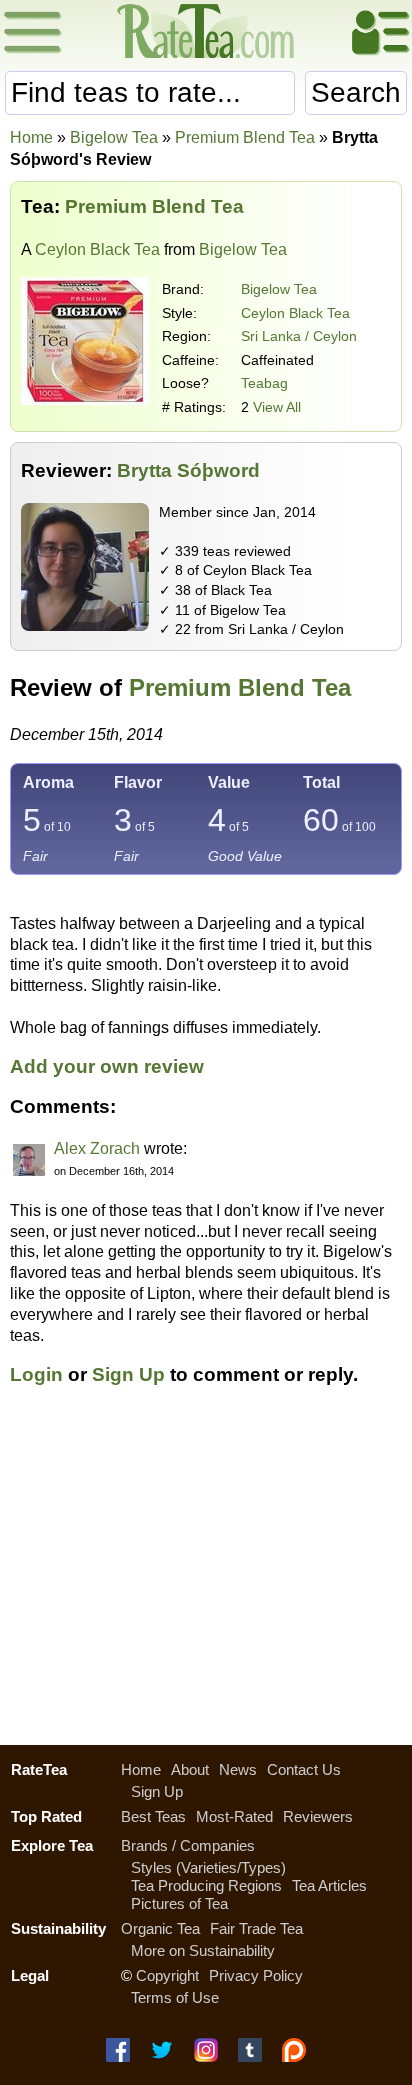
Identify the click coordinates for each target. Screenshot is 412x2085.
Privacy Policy (256, 1975)
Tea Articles (329, 1885)
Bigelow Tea (279, 289)
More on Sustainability (203, 1950)
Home (31, 137)
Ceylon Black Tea (97, 249)
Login (36, 1374)
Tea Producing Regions (206, 1885)
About (190, 1769)
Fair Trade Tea (256, 1928)
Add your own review (107, 1066)
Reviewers (318, 1816)
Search (356, 92)
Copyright (167, 1975)
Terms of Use (175, 1997)
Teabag (264, 383)
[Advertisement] (206, 1577)
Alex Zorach (97, 1148)
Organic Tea (160, 1928)
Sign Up (128, 1374)
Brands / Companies (188, 1845)
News (238, 1769)
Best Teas (153, 1816)
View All (277, 407)
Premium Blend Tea (240, 687)
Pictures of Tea (179, 1903)
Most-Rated (234, 1816)
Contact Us (304, 1769)
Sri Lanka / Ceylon (299, 336)
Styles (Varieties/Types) (208, 1867)
